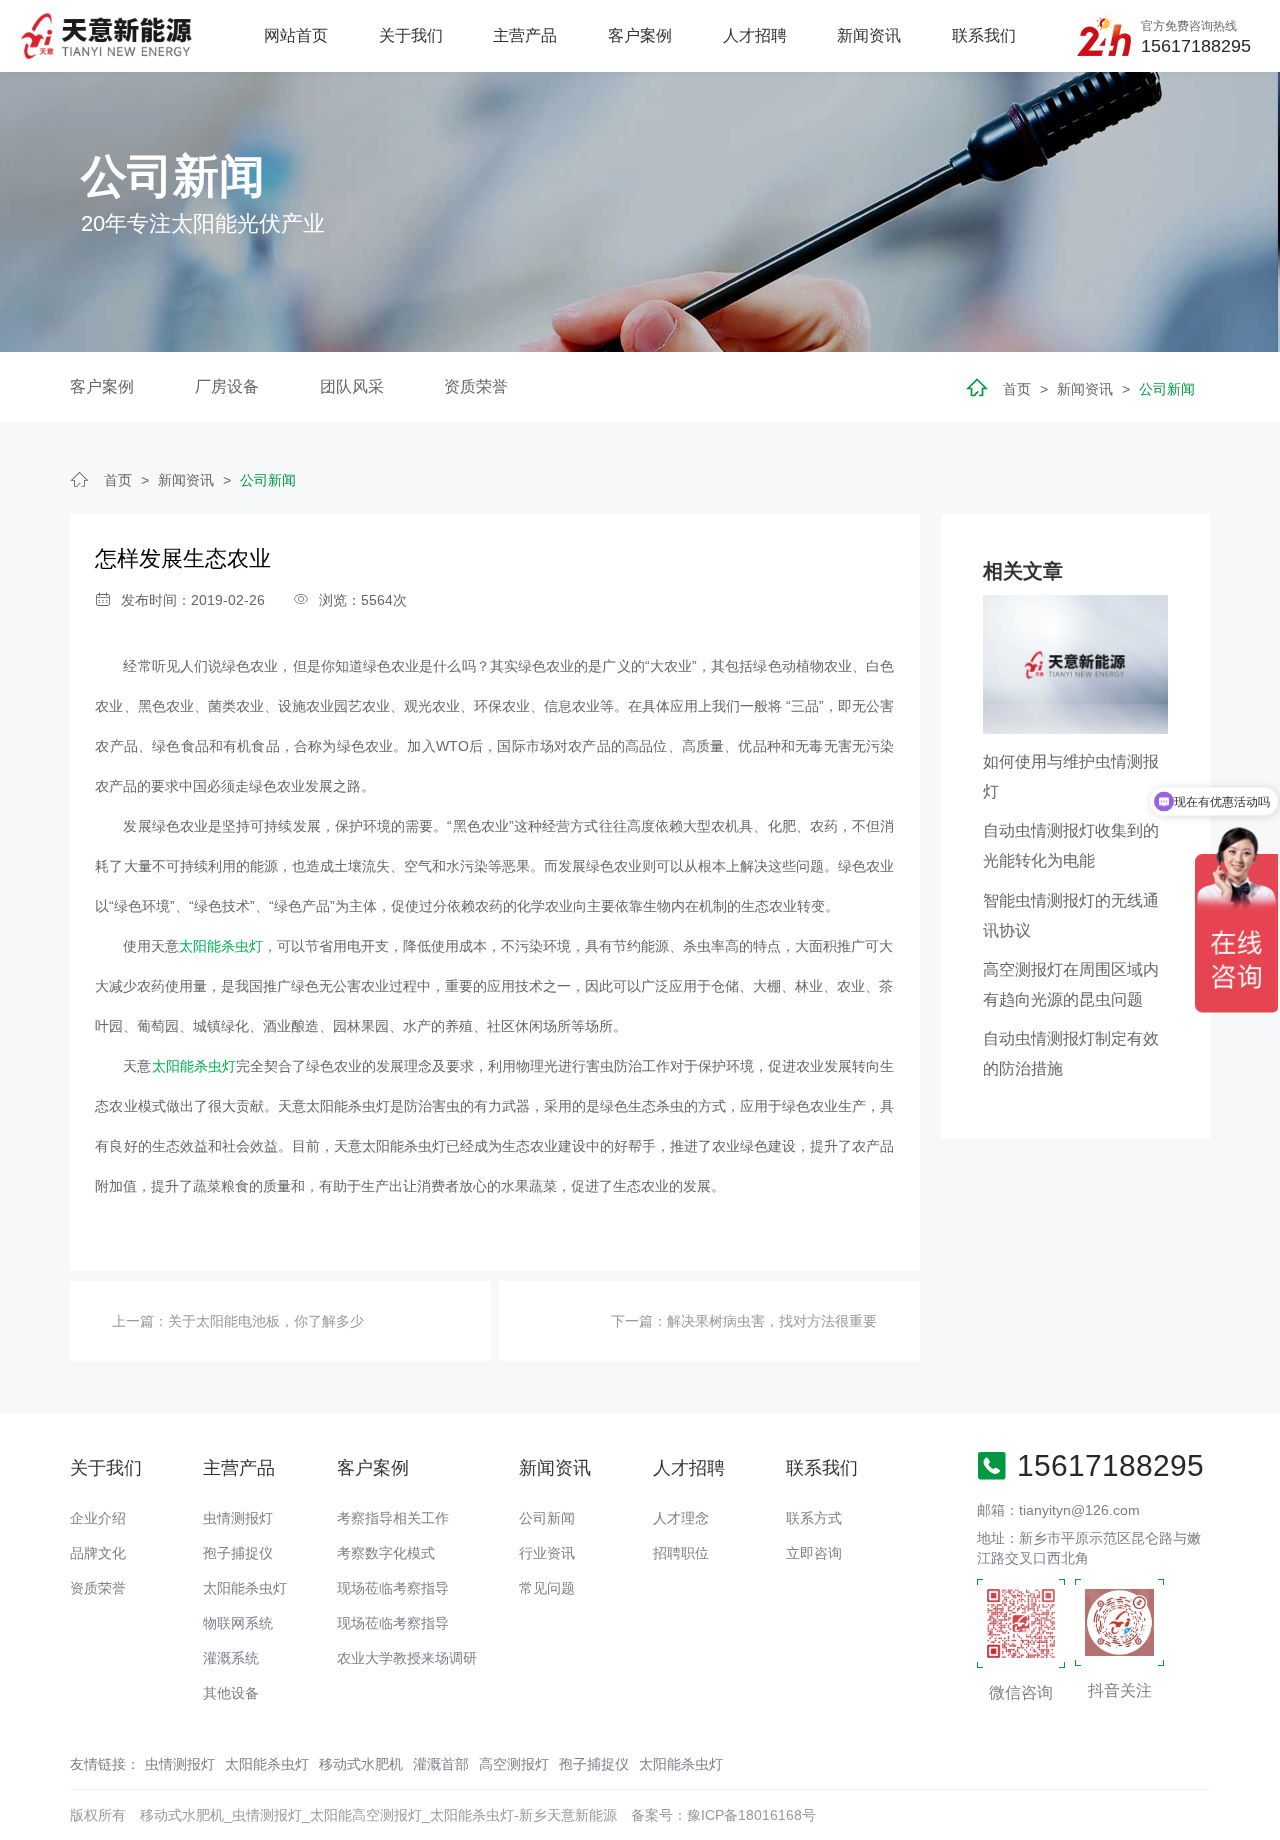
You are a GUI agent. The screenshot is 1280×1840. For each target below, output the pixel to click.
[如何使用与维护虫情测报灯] (1075, 663)
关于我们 (411, 35)
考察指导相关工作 (393, 1518)
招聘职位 (681, 1553)
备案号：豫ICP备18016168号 (723, 1815)
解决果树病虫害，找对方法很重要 (772, 1321)
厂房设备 (227, 386)
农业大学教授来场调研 (407, 1658)
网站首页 (296, 35)
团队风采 (352, 386)
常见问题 (547, 1588)
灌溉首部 (441, 1764)
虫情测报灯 (238, 1518)
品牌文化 (98, 1553)
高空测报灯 (514, 1764)
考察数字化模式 (386, 1553)
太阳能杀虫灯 (221, 946)
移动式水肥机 (361, 1764)
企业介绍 (98, 1518)
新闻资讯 (869, 35)
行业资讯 (547, 1553)
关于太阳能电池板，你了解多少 (266, 1321)
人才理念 (681, 1518)
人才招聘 (755, 35)
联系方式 (814, 1518)
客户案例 (640, 35)
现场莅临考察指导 (393, 1588)
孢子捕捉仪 (238, 1553)
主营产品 (525, 35)
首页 (1017, 389)
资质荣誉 (476, 386)
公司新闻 (1167, 389)
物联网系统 (238, 1623)
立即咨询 (814, 1553)
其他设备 (231, 1693)
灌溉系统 (231, 1658)
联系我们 (984, 35)
